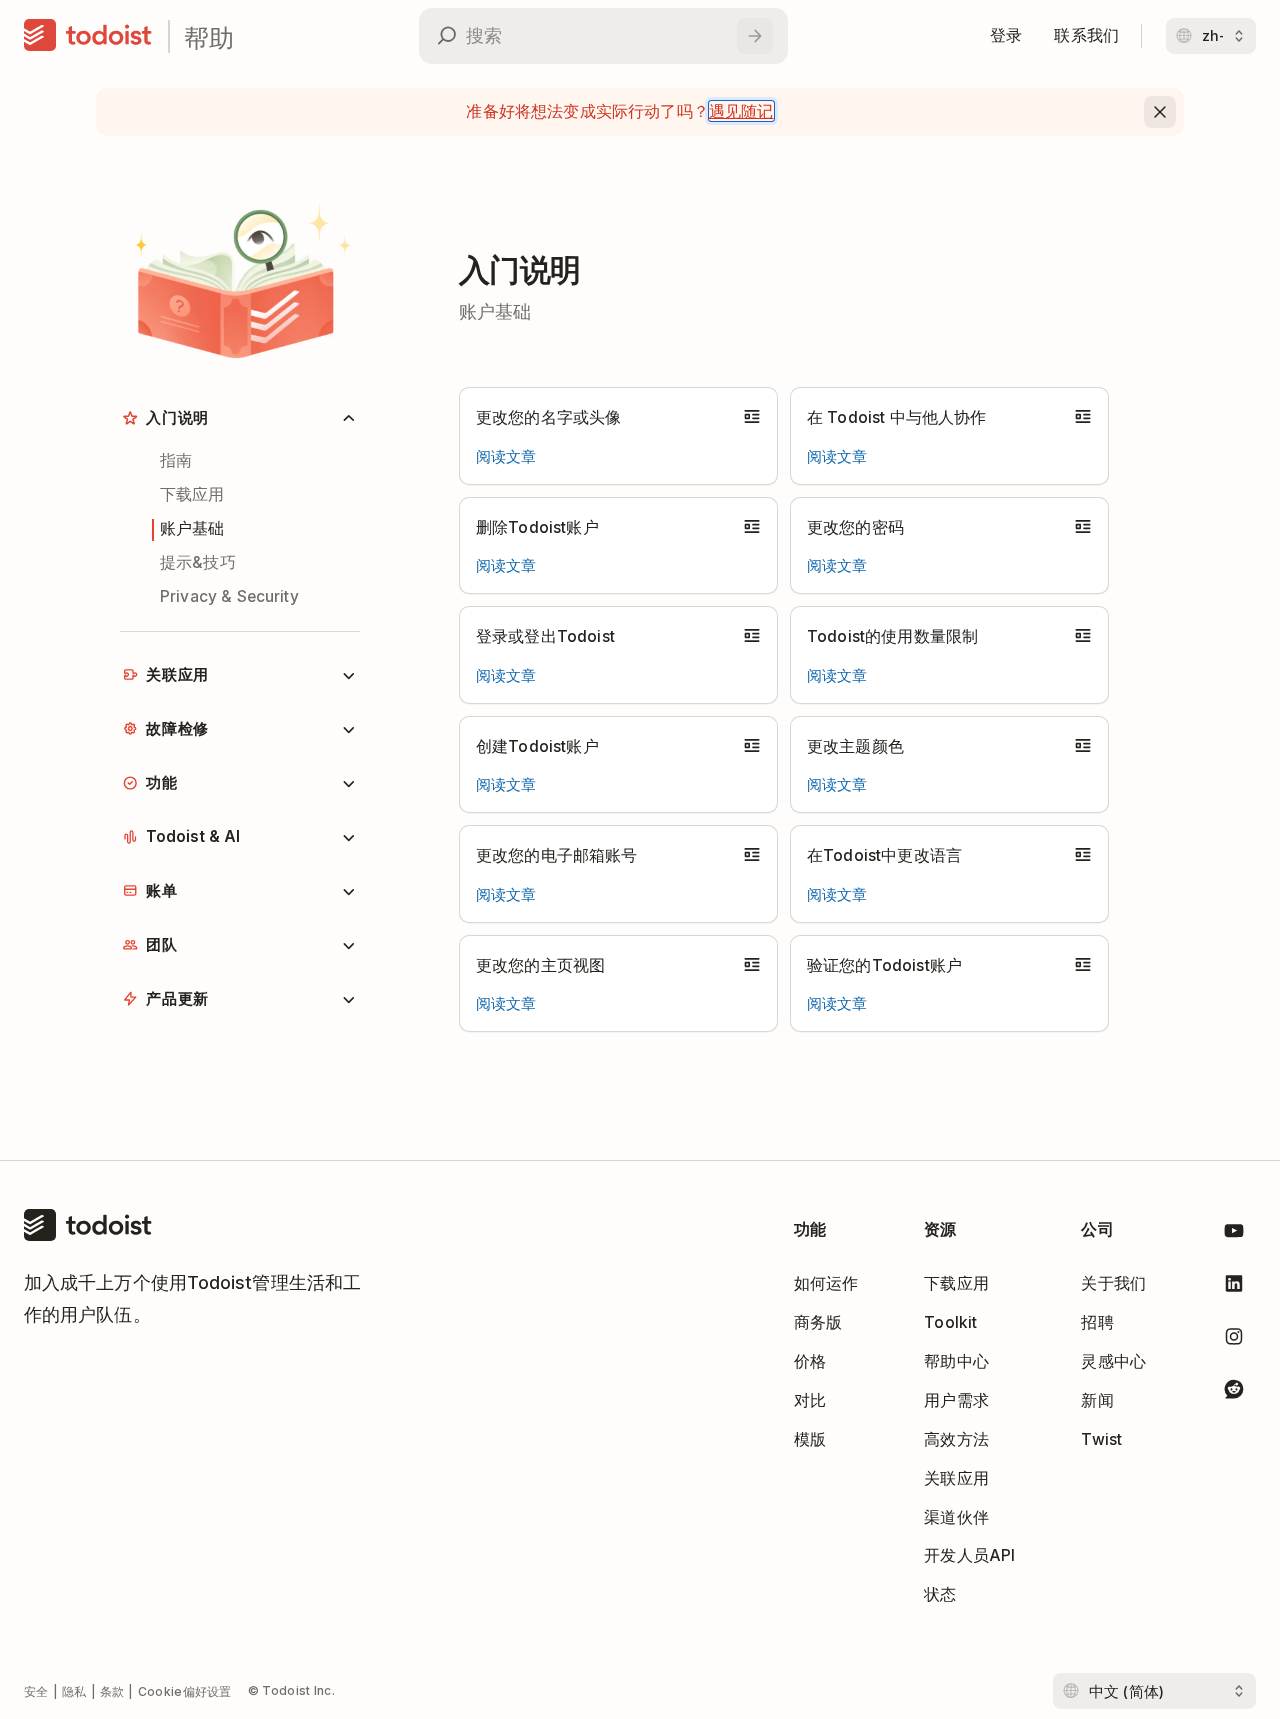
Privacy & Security (229, 596)
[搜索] (755, 36)
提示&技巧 (198, 562)
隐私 (74, 1691)
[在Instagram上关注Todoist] (1234, 1340)
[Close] (1160, 112)
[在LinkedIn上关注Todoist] (1234, 1287)
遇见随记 (741, 111)
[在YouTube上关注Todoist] (1234, 1234)
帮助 (209, 36)
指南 (176, 460)
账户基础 (192, 528)
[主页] (88, 36)
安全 (36, 1691)
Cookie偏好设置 (185, 1691)
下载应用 (192, 494)
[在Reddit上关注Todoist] (1234, 1392)
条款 (112, 1691)
